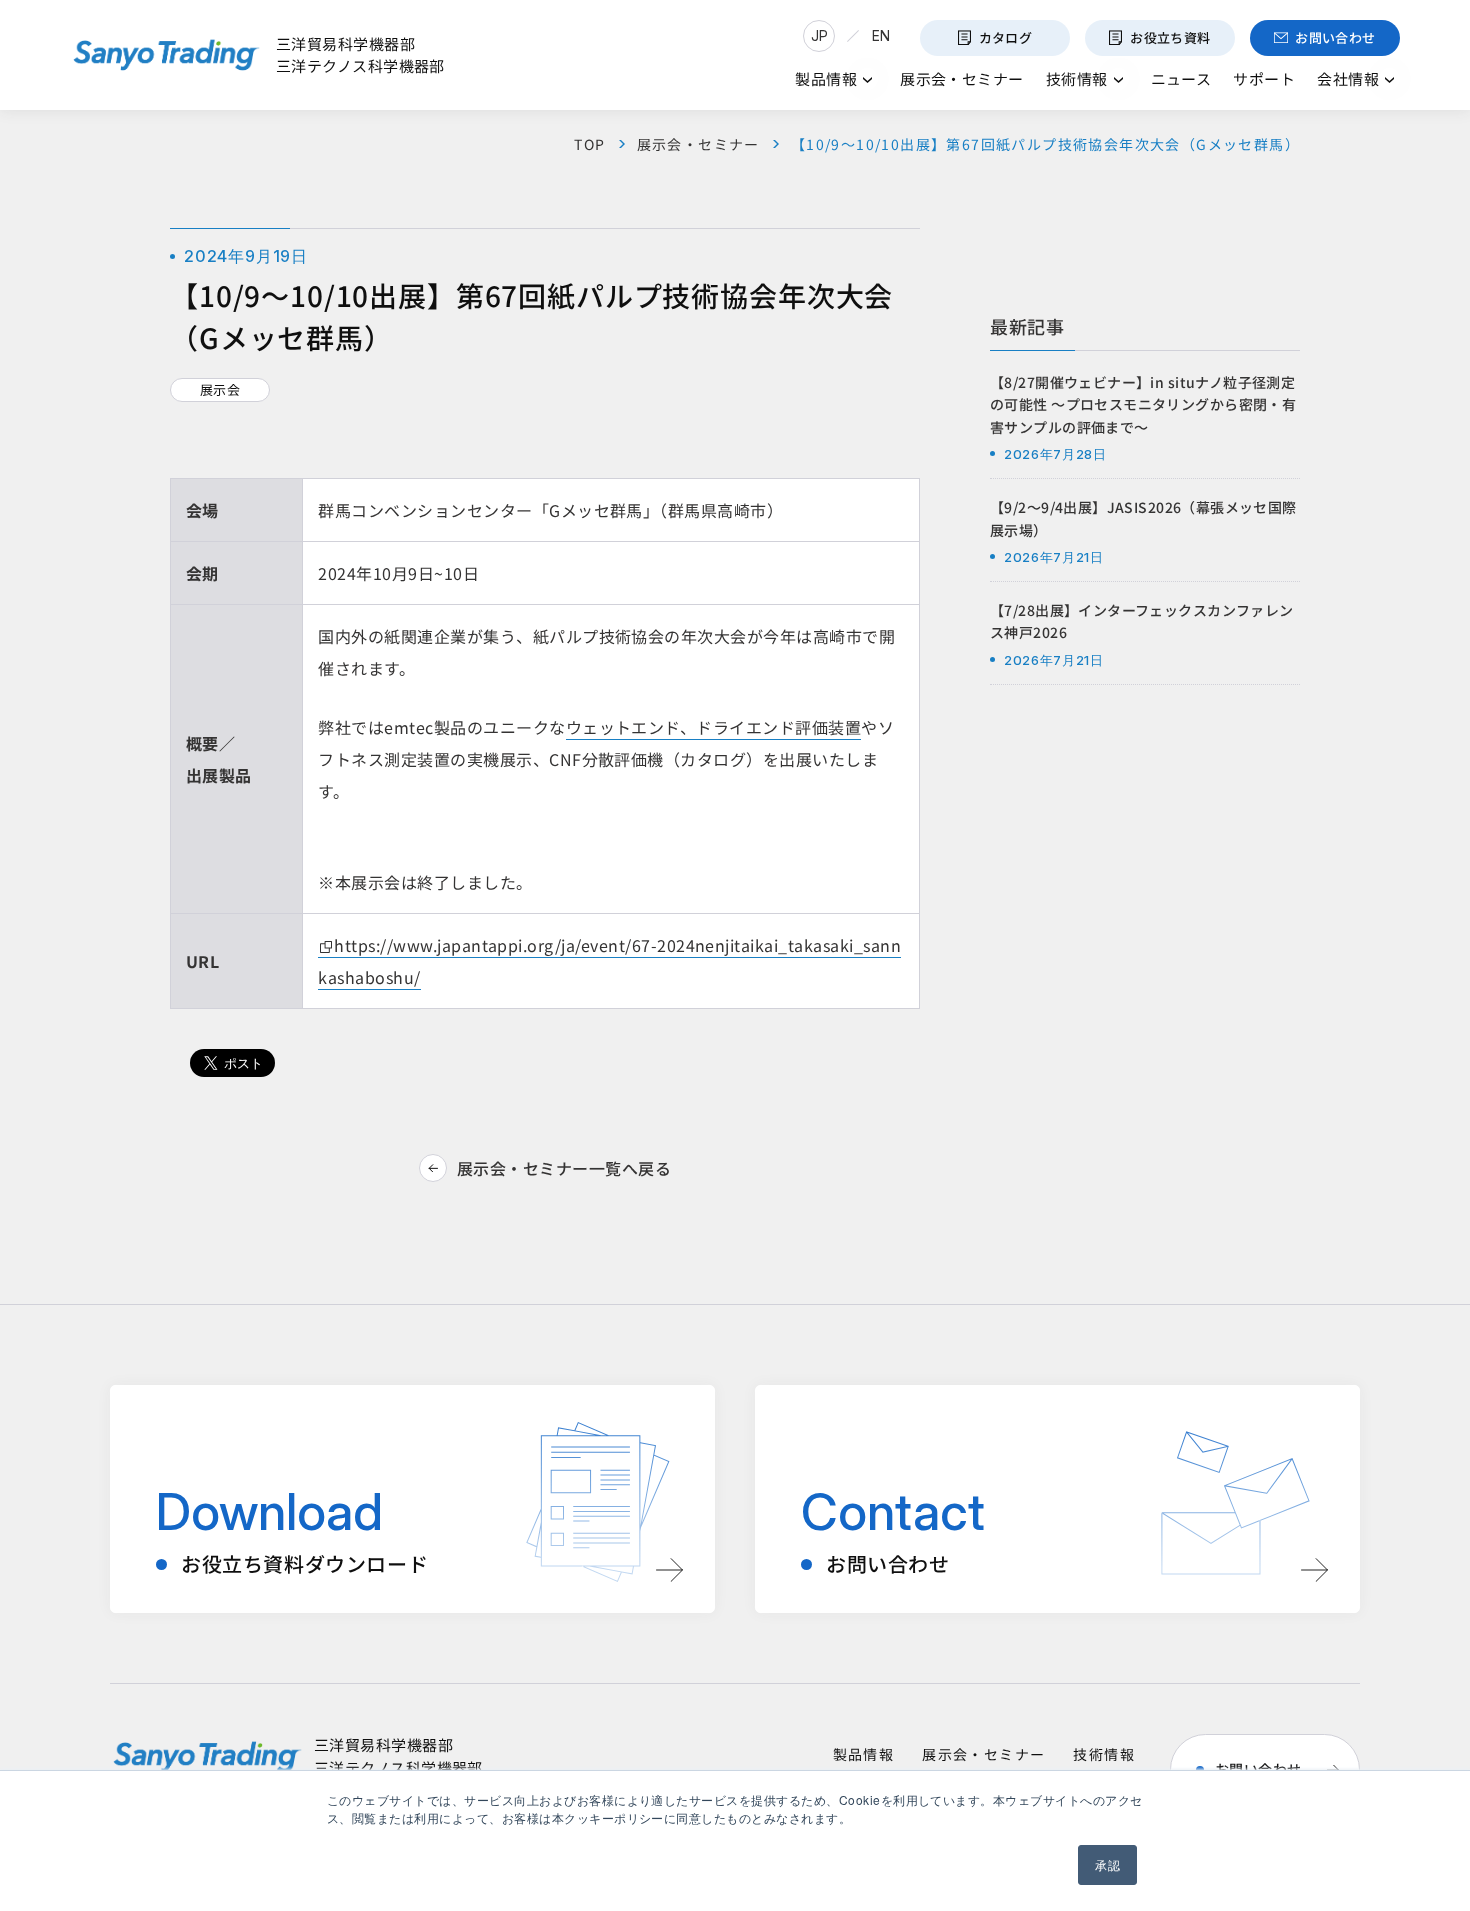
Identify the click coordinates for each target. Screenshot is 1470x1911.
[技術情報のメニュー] (1118, 79)
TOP (589, 144)
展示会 (220, 389)
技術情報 (1104, 1754)
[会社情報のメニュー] (1389, 79)
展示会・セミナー (698, 144)
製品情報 (864, 1754)
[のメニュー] (867, 79)
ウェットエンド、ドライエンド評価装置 (714, 727)
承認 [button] (1107, 1864)
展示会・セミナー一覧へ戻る (564, 1168)
